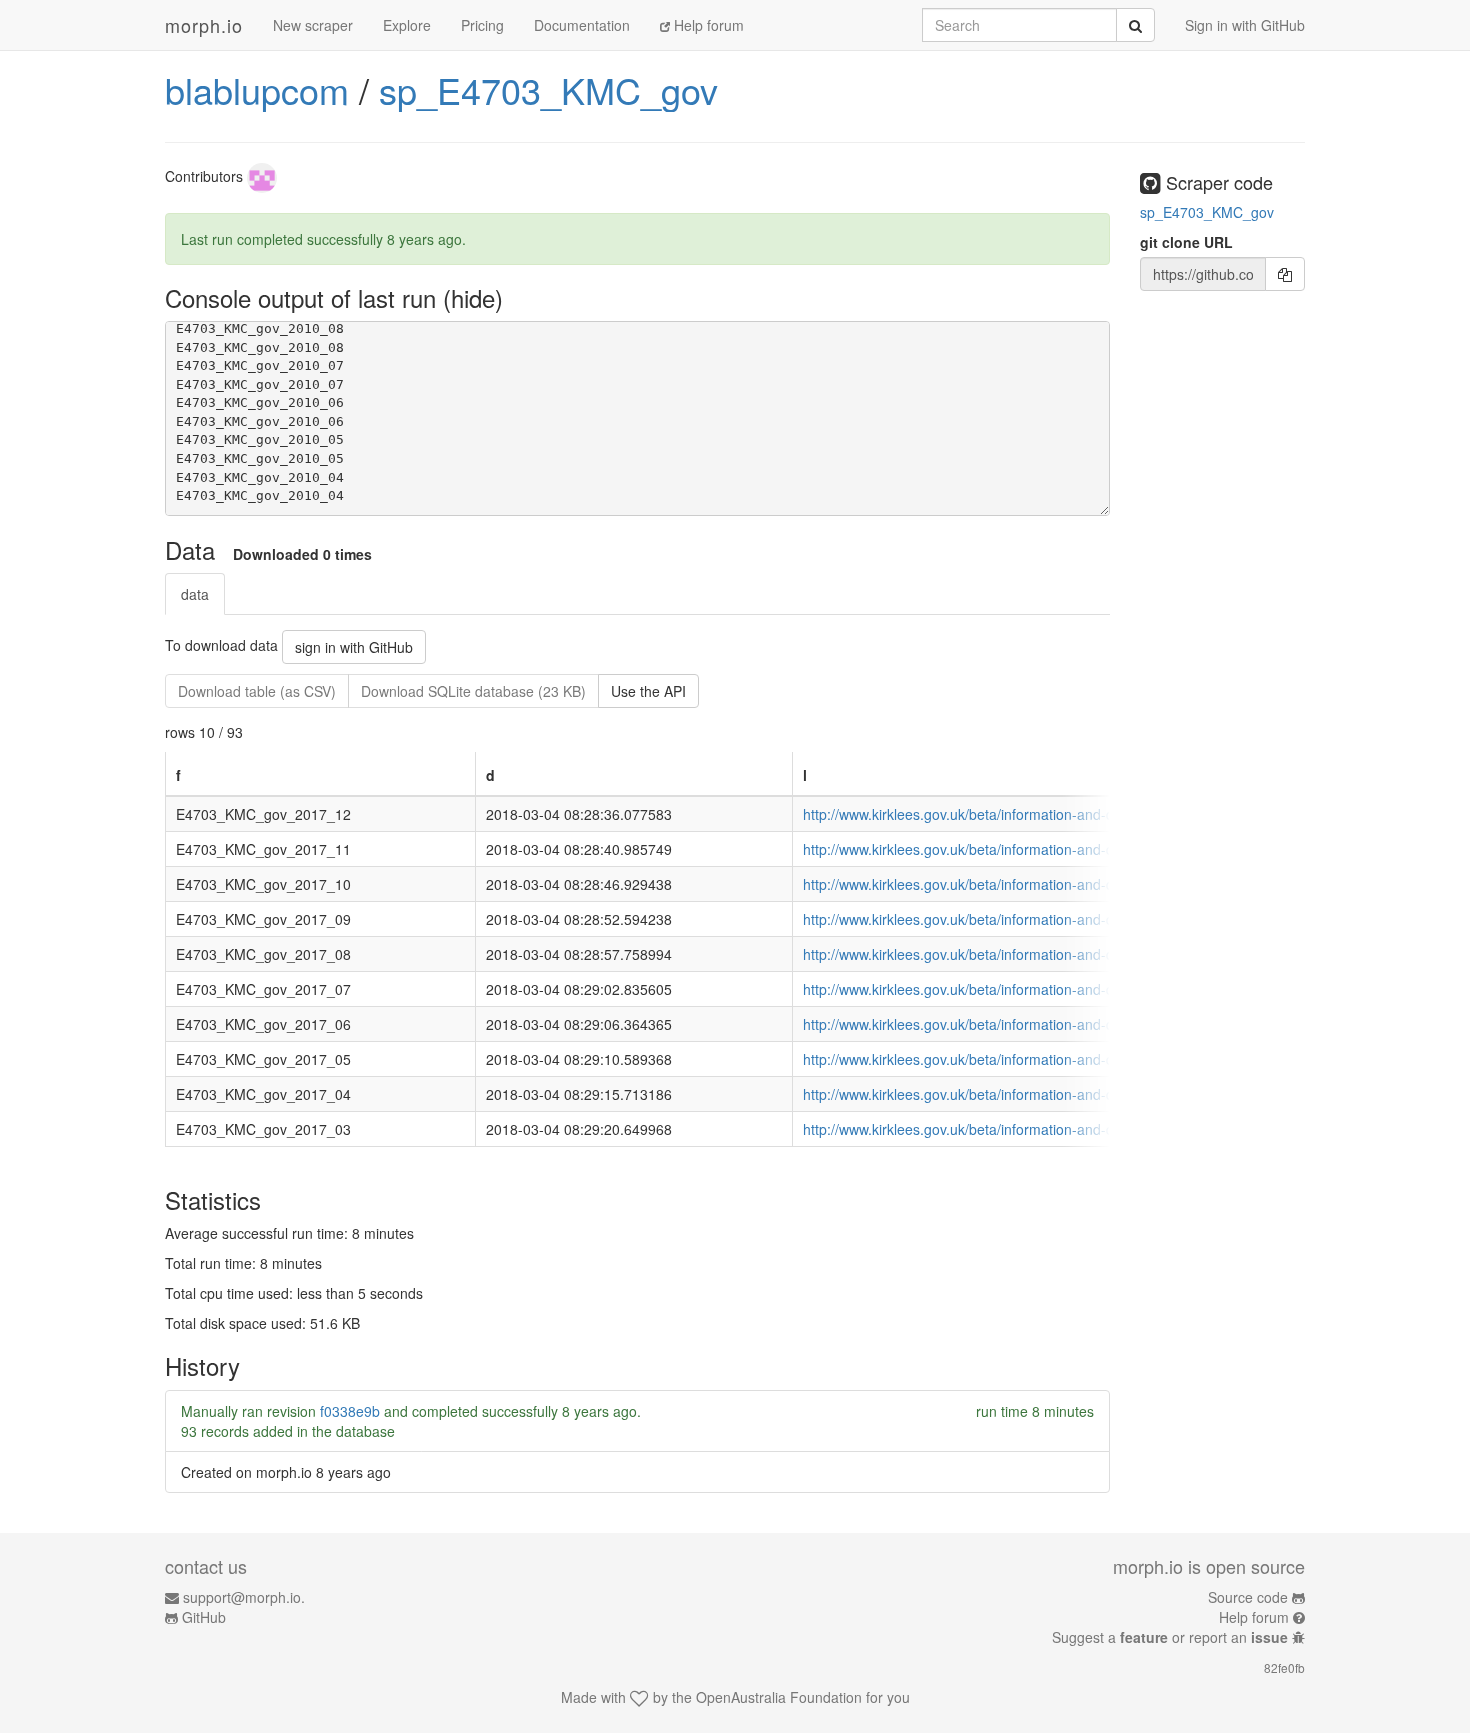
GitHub (204, 1617)
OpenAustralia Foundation (779, 1697)
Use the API (648, 691)
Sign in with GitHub (1245, 25)
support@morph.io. (244, 1597)
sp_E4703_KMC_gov (548, 89)
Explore (407, 25)
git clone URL (1186, 242)
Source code (1248, 1597)
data (195, 594)
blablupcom (257, 89)
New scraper (313, 25)
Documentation (582, 25)
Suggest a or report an (1170, 1637)
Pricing (482, 25)
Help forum (707, 25)
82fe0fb (1284, 1667)
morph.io (204, 25)
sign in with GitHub (354, 647)
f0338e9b (350, 1411)
